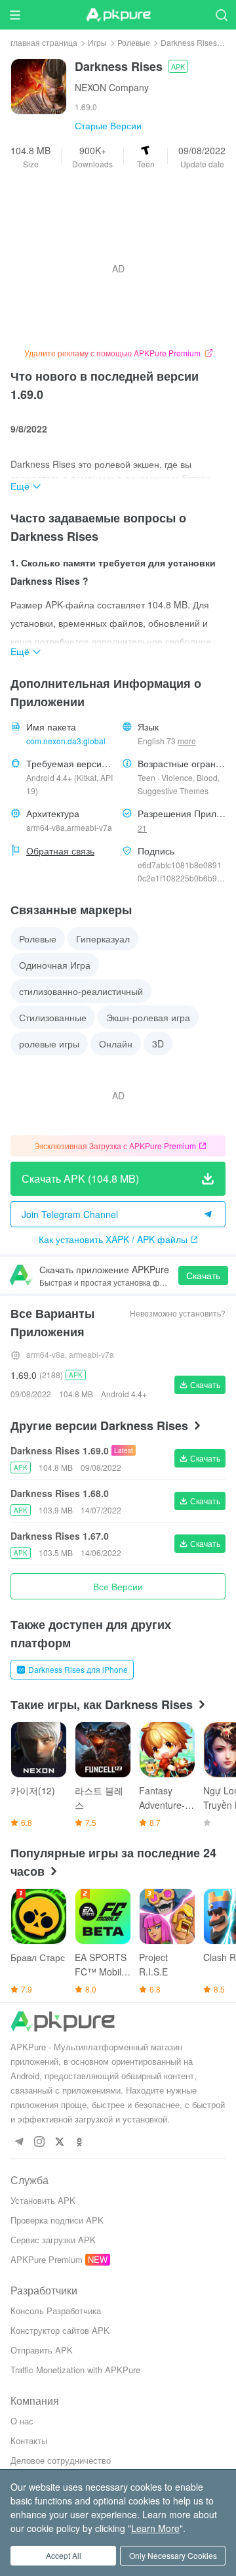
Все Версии (118, 1586)
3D (158, 1044)
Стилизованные (53, 1017)
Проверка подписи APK (57, 2220)
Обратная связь (60, 851)
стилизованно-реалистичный (81, 991)
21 (142, 828)
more (187, 741)
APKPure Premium (47, 2259)
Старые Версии (108, 125)
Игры (97, 42)
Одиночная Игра (55, 965)
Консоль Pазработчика (56, 2311)
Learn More (155, 2528)
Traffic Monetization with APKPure (75, 2370)
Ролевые (134, 42)
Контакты (29, 2440)
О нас (22, 2421)
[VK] (59, 2143)
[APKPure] (118, 15)
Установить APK (43, 2200)
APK (178, 66)
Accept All (64, 2555)
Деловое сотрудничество (61, 2460)
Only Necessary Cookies (173, 2555)
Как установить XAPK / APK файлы (113, 1239)
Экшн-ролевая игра (148, 1017)
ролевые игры (49, 1044)
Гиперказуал (103, 939)
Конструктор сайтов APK (60, 2330)
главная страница (44, 42)
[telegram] (19, 2143)
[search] (221, 15)
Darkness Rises (189, 42)
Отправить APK (42, 2350)
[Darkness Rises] (39, 85)
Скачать (203, 1275)
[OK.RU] (80, 2143)
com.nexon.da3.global (66, 741)
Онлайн (116, 1044)
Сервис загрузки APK (53, 2240)
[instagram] (39, 2143)
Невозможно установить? (178, 1313)
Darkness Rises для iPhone (78, 1669)
